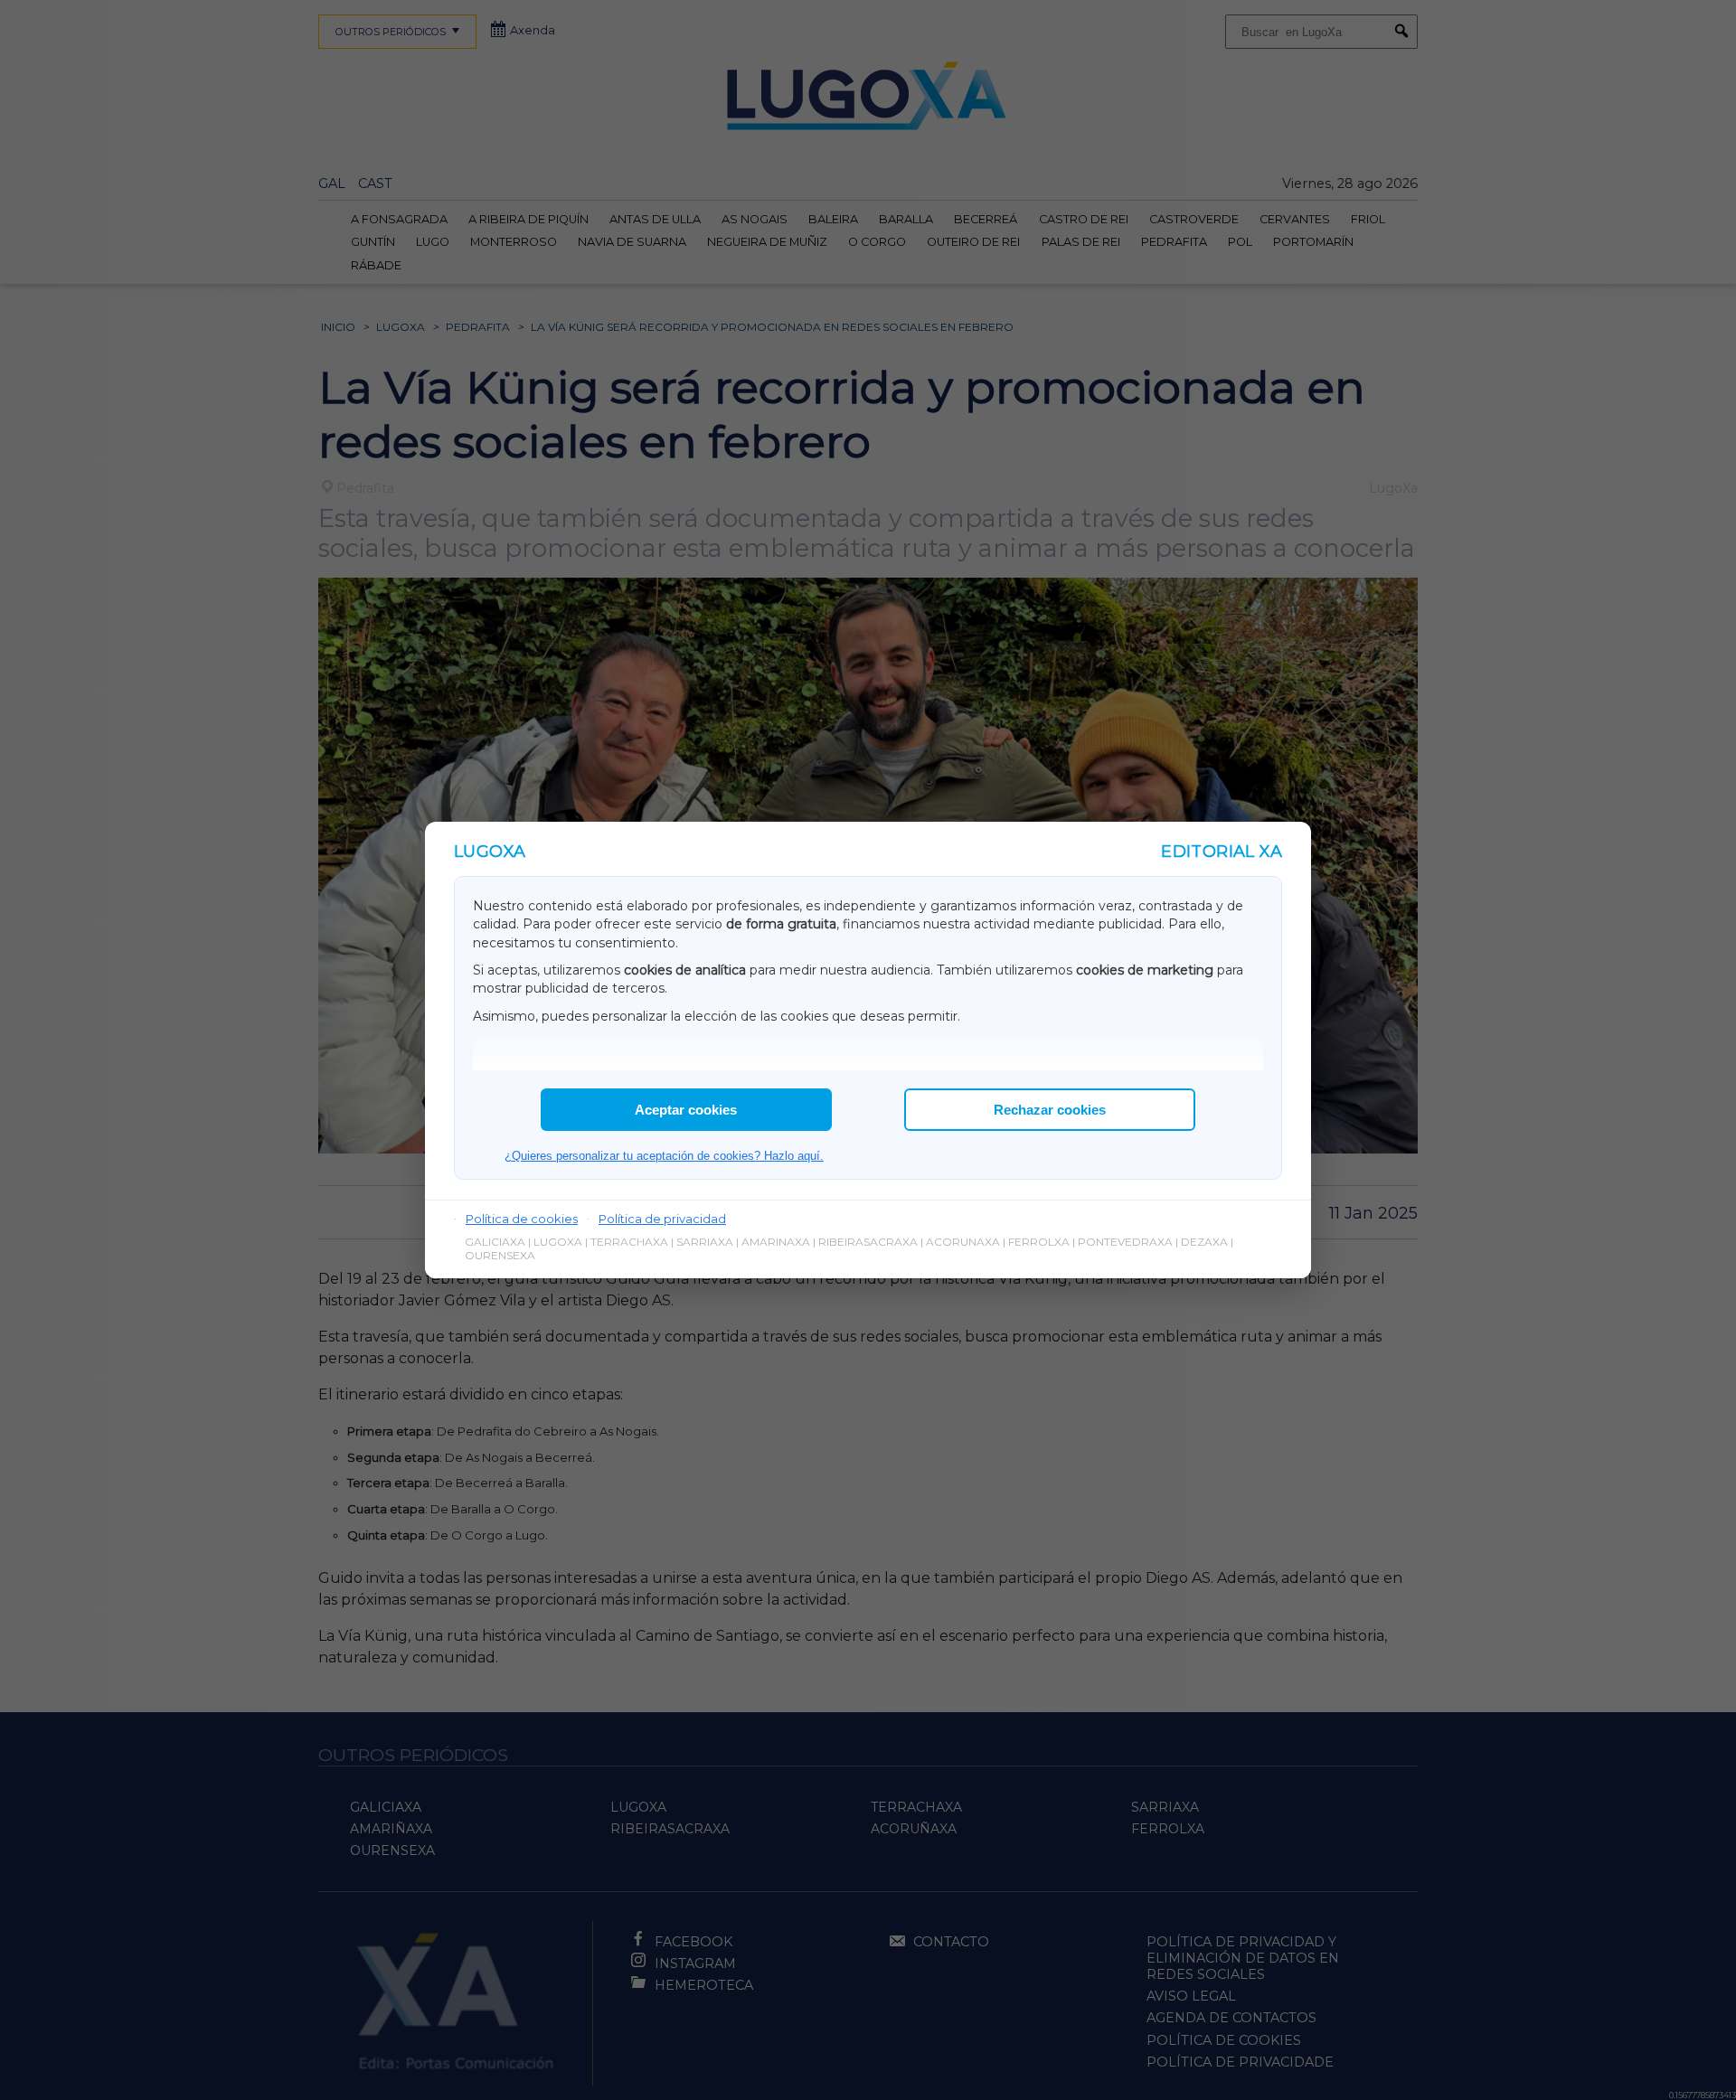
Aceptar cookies (686, 1110)
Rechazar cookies (1050, 1110)
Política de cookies (522, 1219)
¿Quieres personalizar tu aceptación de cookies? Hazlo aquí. (664, 1156)
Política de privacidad (662, 1219)
